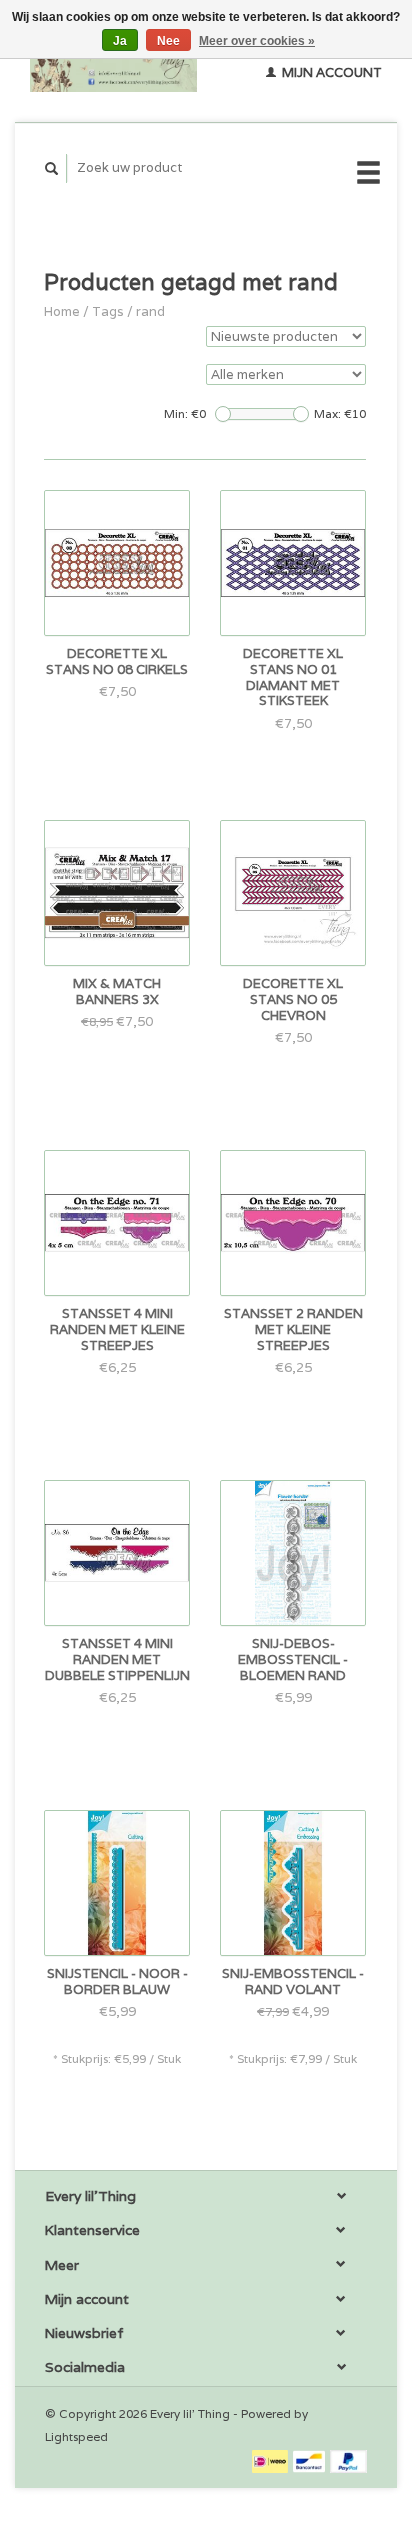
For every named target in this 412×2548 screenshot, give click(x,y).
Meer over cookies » (257, 41)
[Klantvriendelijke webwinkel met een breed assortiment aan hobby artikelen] (113, 61)
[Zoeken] (52, 168)
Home (62, 311)
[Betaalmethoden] (271, 2460)
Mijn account (330, 72)
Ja (120, 41)
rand (150, 311)
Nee (168, 41)
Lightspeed (76, 2436)
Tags (108, 311)
